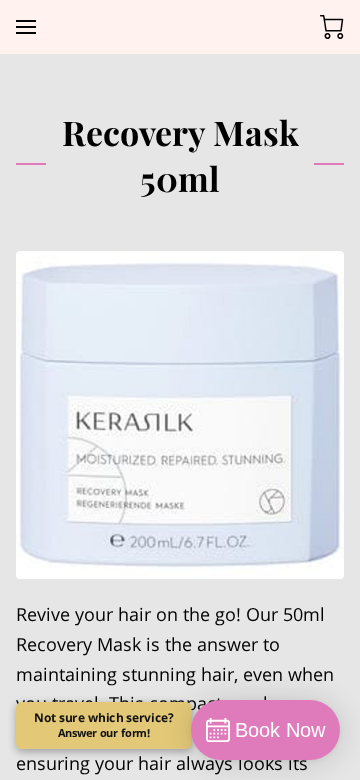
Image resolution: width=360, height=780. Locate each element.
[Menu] (26, 27)
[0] (332, 27)
